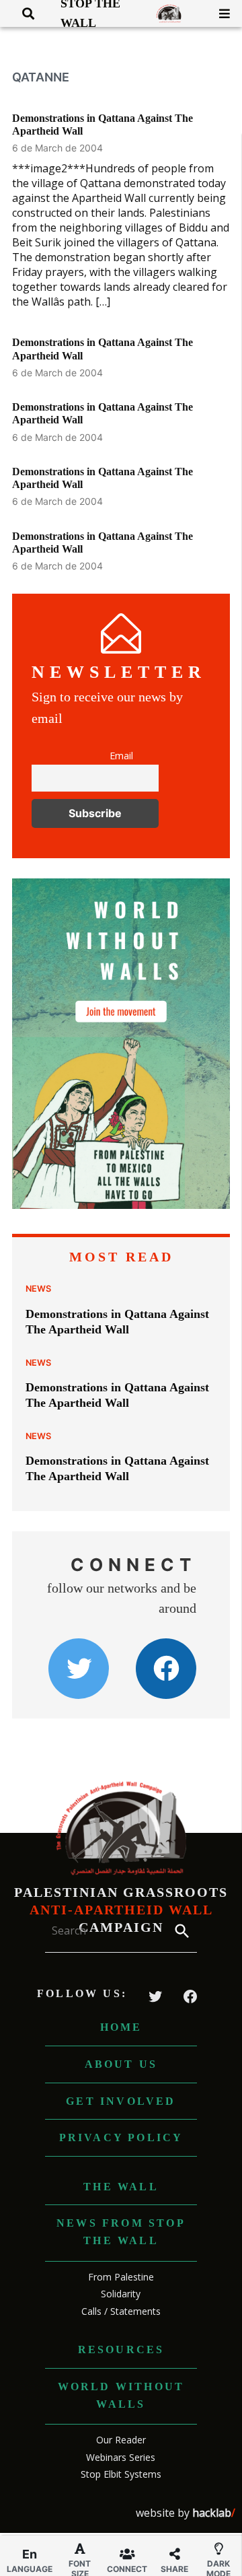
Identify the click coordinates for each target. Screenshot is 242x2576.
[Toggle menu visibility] (219, 13)
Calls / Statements (121, 2311)
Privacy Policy (121, 2137)
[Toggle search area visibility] (23, 13)
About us (121, 2064)
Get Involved (121, 2101)
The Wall (121, 2187)
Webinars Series (121, 2457)
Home (121, 2027)
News (38, 1289)
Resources (121, 2349)
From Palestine (121, 2277)
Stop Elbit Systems (121, 2474)
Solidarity (121, 2294)
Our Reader (121, 2440)
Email (121, 756)
